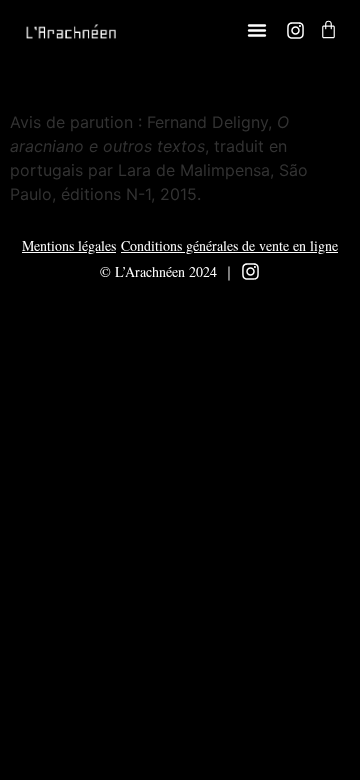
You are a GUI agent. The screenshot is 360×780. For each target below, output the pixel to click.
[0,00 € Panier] (328, 29)
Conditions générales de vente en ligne (229, 245)
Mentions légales (69, 245)
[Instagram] (295, 30)
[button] (257, 30)
